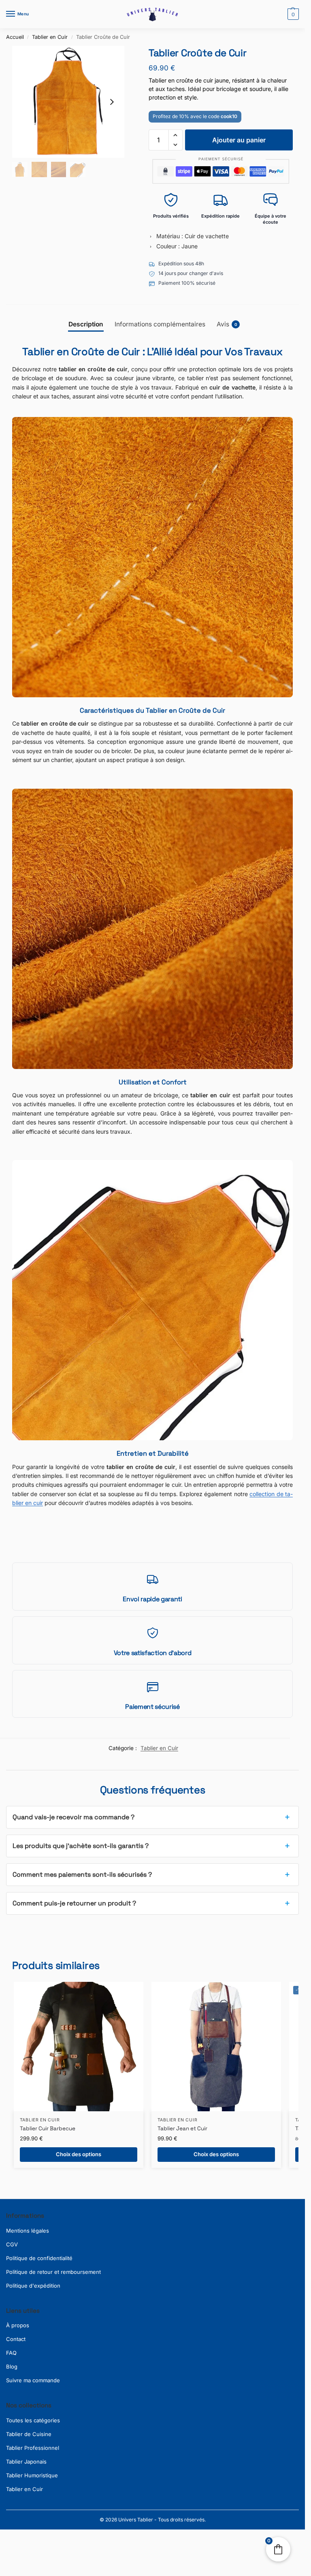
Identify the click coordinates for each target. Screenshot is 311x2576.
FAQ (11, 2353)
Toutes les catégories (33, 2420)
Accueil (15, 37)
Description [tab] (86, 324)
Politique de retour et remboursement (53, 2272)
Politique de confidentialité (39, 2258)
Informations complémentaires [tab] (160, 324)
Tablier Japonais (26, 2462)
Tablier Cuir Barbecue (48, 2128)
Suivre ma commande (33, 2380)
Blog (12, 2366)
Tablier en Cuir (50, 37)
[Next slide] (112, 102)
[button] (292, 14)
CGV (12, 2244)
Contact (16, 2339)
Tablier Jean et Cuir (182, 2128)
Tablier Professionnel (33, 2448)
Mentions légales (28, 2231)
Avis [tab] (227, 324)
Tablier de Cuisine (29, 2434)
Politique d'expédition (33, 2286)
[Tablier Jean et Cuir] (216, 2047)
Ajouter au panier (239, 140)
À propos (18, 2325)
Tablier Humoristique (32, 2475)
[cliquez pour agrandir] (68, 102)
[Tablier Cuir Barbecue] (79, 2047)
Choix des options (79, 2154)
